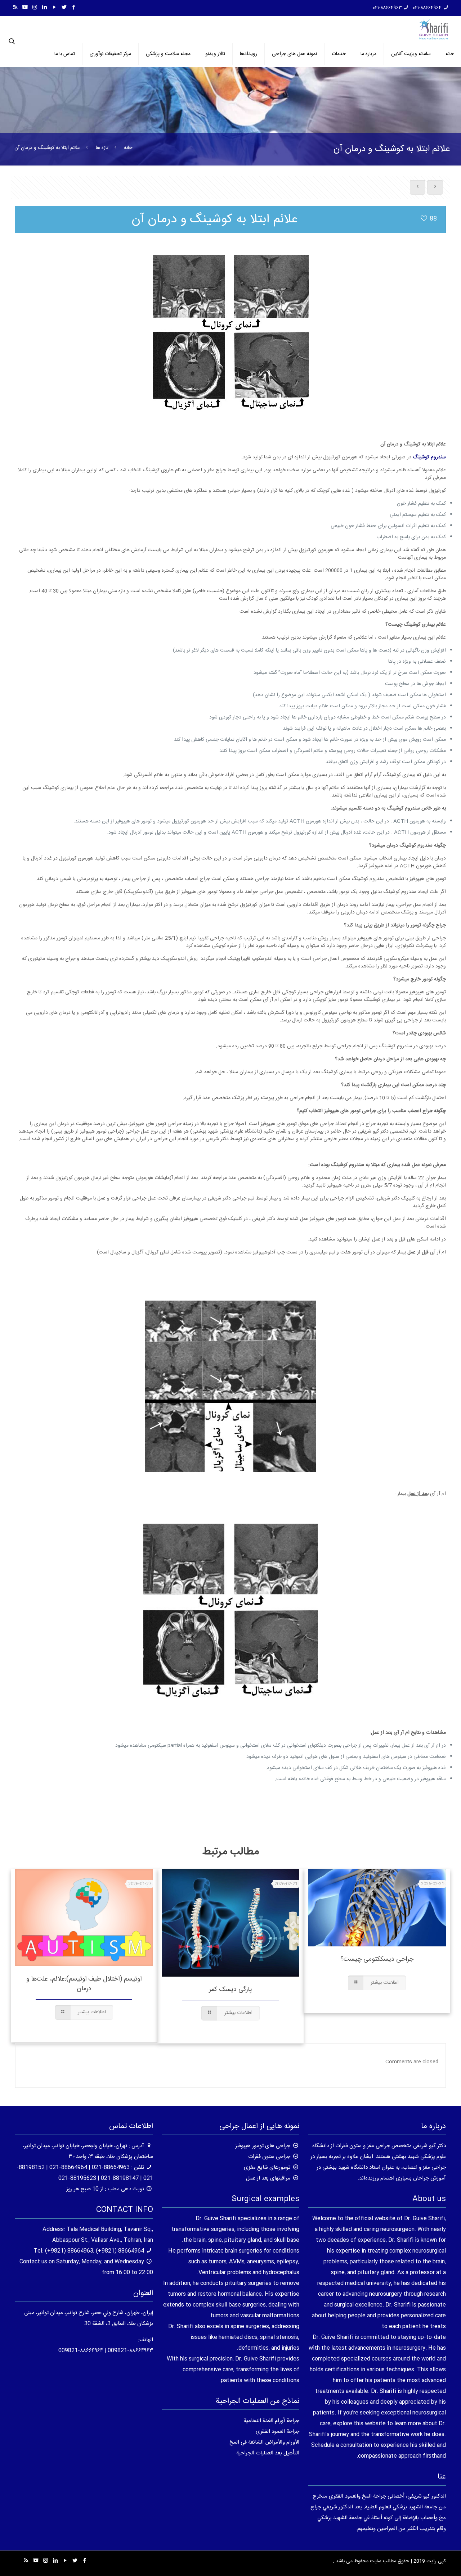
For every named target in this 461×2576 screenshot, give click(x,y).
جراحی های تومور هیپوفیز (263, 2146)
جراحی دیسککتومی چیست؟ (377, 1959)
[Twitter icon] (64, 8)
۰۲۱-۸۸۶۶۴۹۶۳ (388, 8)
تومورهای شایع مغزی (267, 2167)
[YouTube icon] (54, 8)
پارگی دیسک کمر (230, 1990)
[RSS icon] (15, 8)
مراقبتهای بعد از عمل (268, 2178)
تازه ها (102, 148)
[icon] (25, 8)
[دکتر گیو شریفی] (433, 29)
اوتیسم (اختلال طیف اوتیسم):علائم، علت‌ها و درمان (84, 1984)
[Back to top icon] (426, 2561)
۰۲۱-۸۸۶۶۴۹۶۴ (427, 8)
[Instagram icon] (35, 8)
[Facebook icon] (74, 8)
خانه (128, 148)
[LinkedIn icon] (44, 8)
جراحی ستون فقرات (269, 2157)
